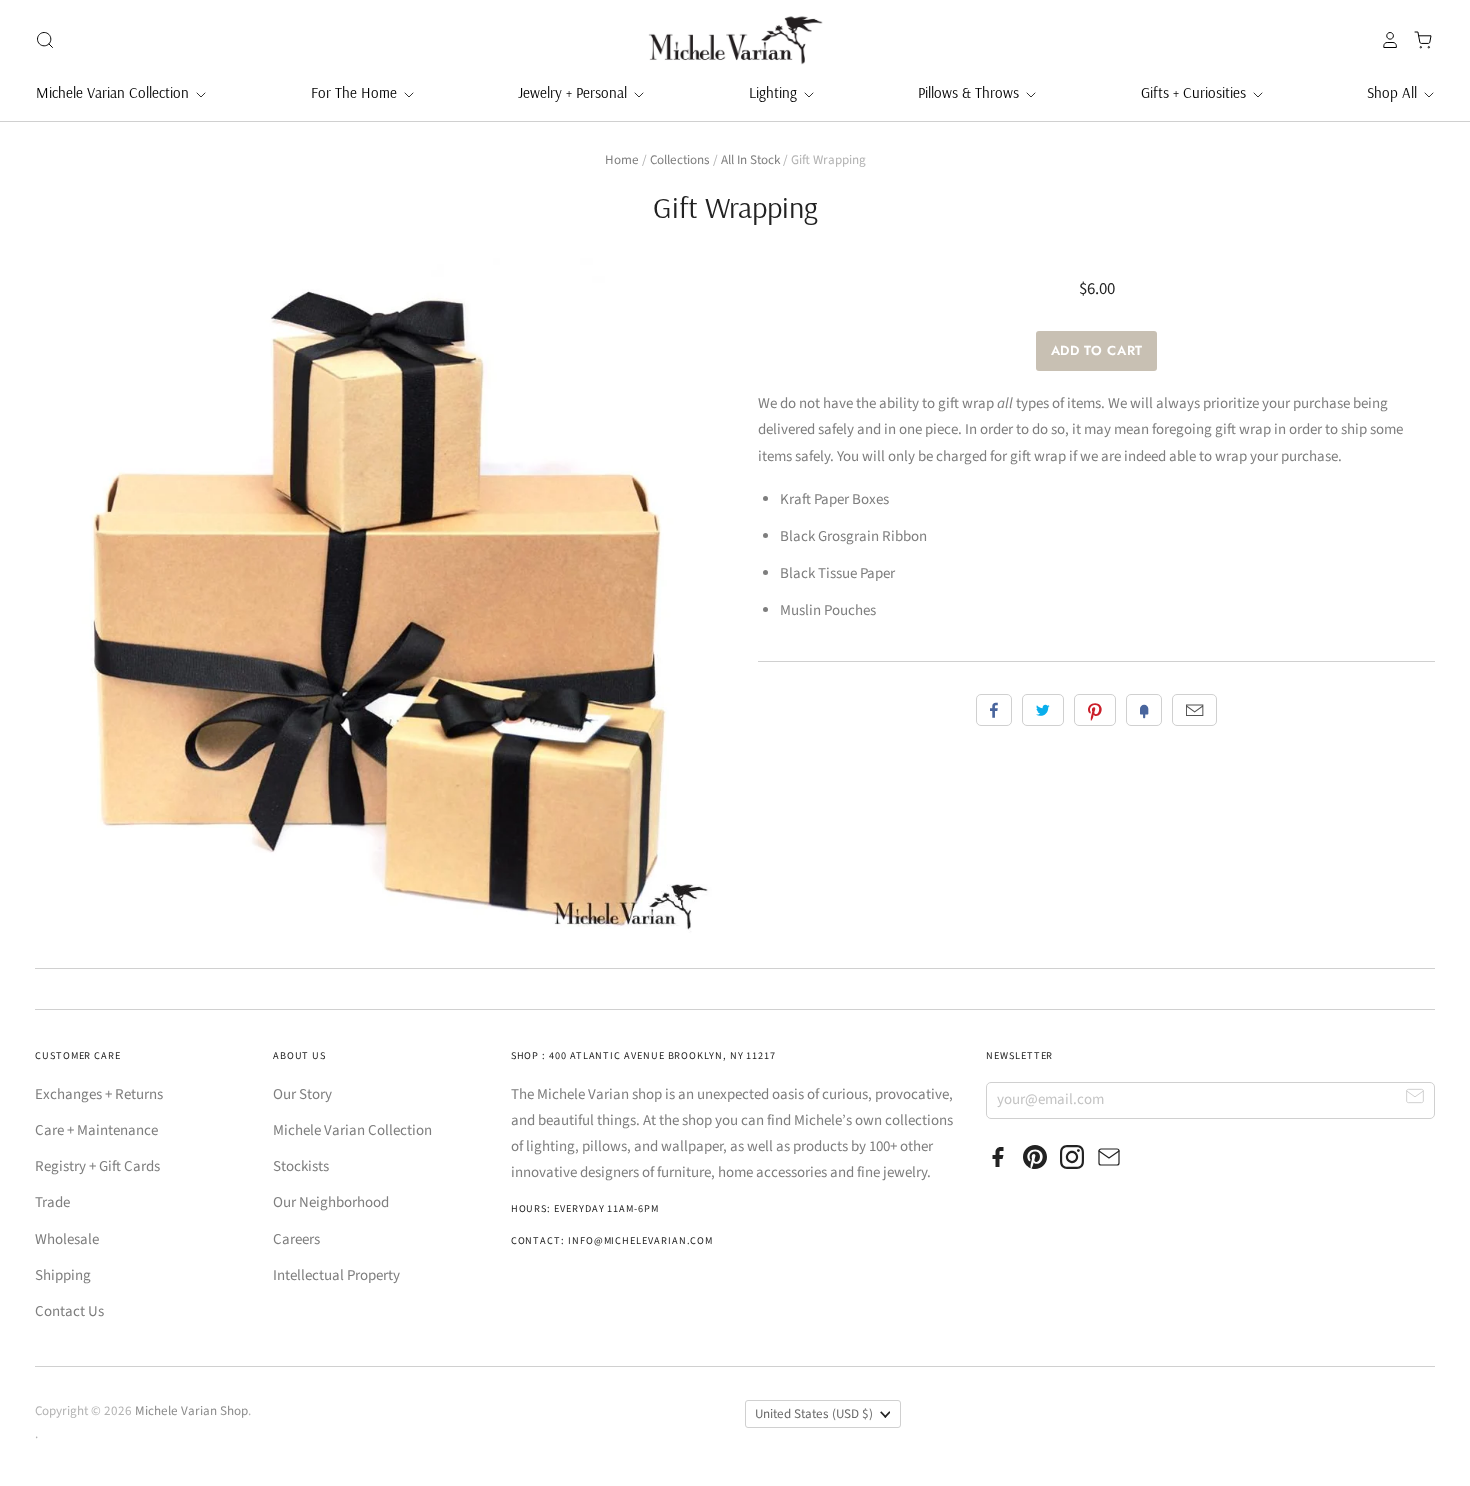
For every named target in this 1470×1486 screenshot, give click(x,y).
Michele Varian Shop (191, 1411)
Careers (296, 1239)
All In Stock (750, 160)
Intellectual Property (336, 1275)
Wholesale (67, 1239)
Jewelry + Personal (574, 92)
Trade (52, 1202)
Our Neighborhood (331, 1202)
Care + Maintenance (96, 1130)
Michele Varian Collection (114, 92)
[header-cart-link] (1417, 40)
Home (622, 160)
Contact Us (69, 1311)
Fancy (1144, 710)
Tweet (1043, 710)
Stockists (301, 1166)
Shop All (1394, 92)
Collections (680, 160)
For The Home (356, 92)
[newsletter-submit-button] (1415, 1099)
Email (1194, 710)
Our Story (302, 1094)
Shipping (63, 1275)
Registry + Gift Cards (97, 1166)
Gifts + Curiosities (1195, 92)
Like (994, 710)
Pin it (1095, 710)
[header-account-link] (1385, 40)
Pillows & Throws (970, 92)
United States (814, 1414)
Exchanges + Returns (99, 1094)
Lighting (775, 92)
